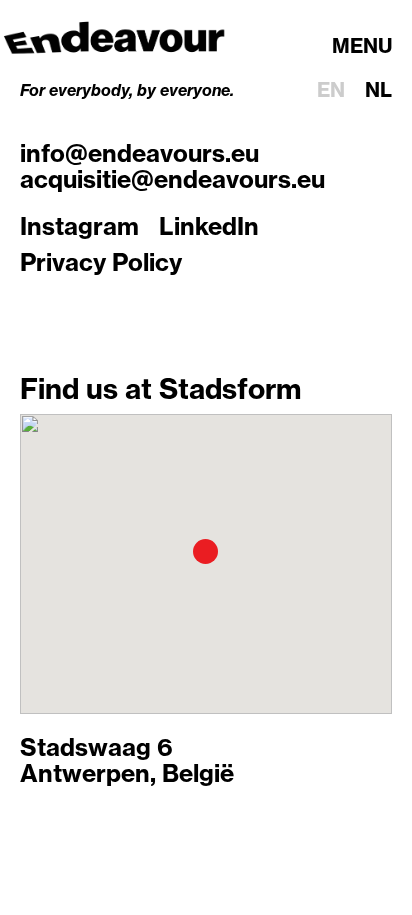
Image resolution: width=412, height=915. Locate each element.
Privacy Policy (101, 262)
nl (378, 89)
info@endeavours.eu (139, 153)
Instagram (79, 226)
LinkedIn (209, 226)
